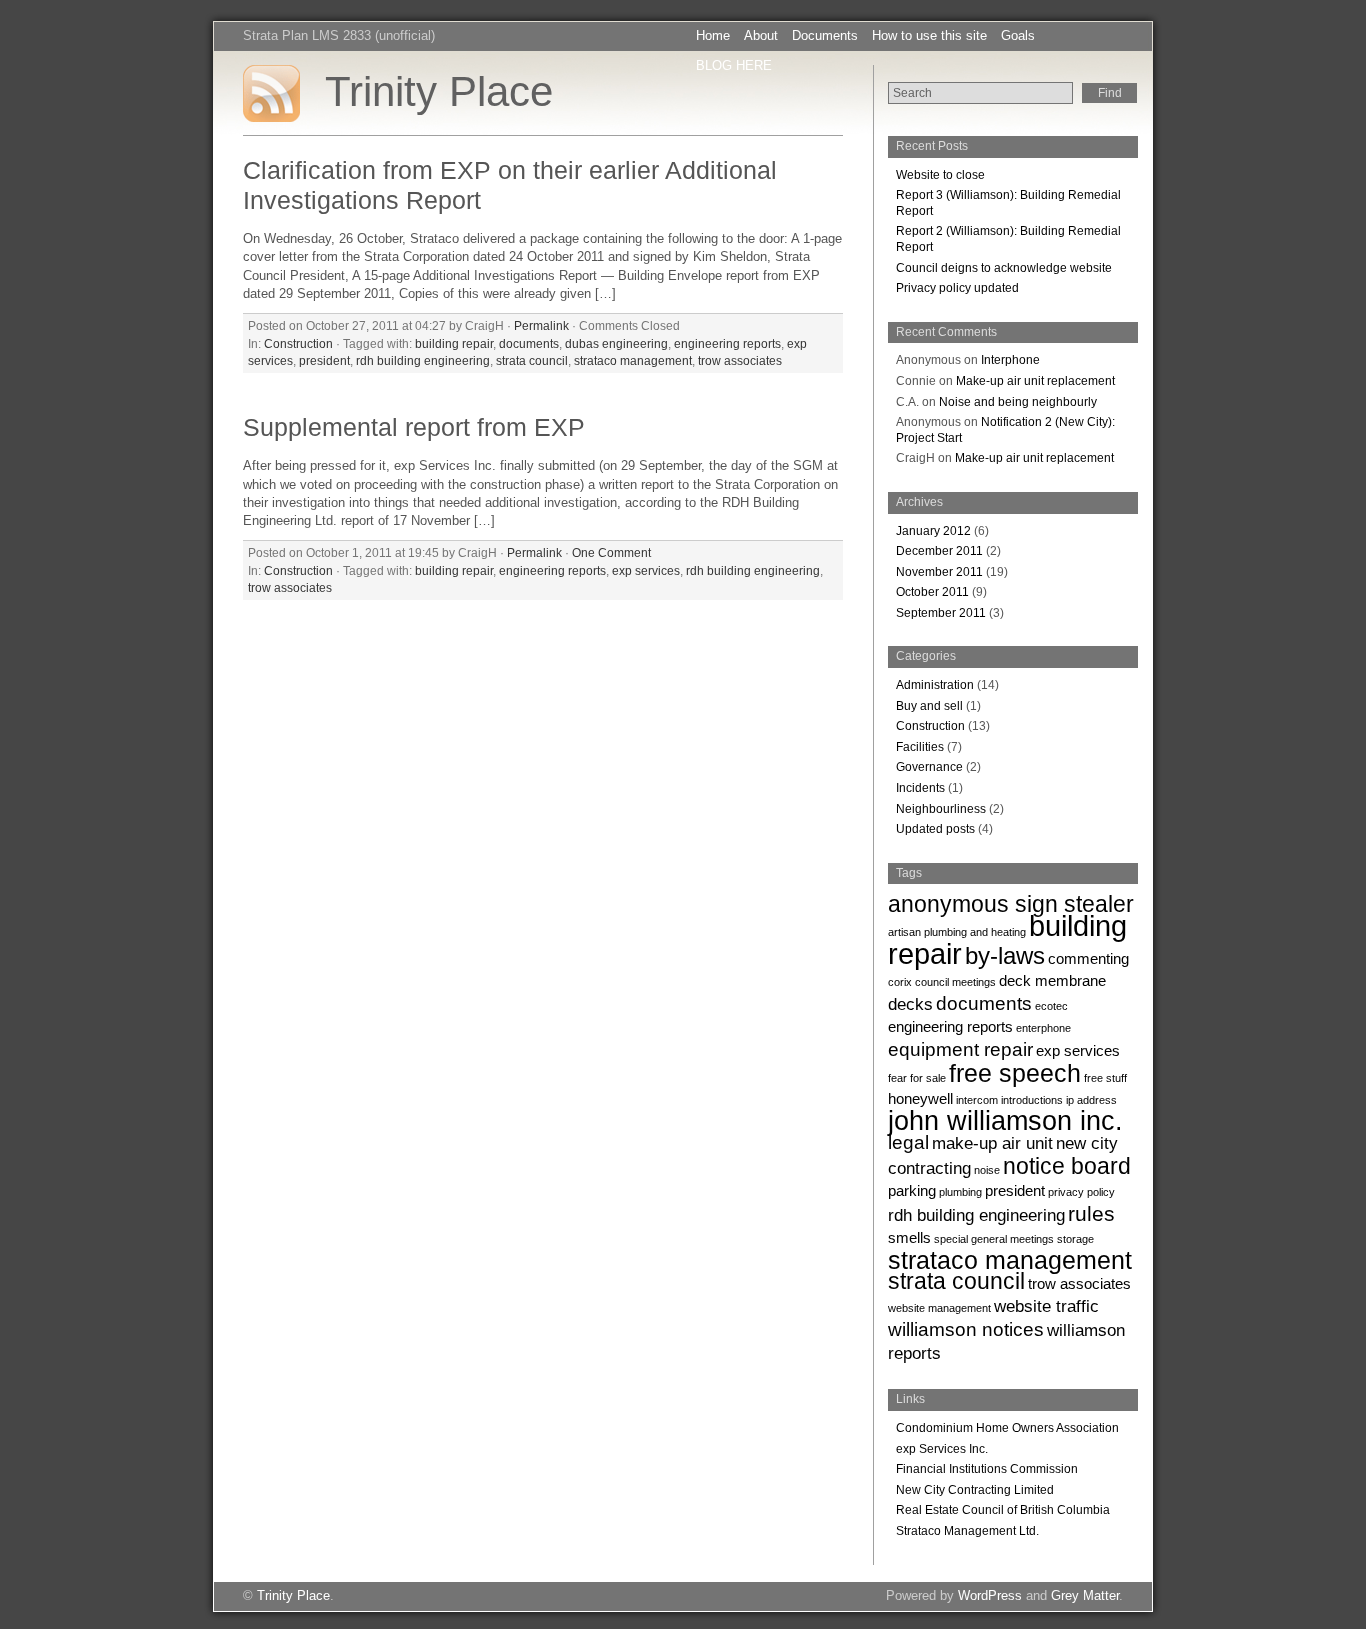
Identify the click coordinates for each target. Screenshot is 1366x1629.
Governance (929, 767)
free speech (1015, 1073)
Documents (825, 35)
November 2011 (939, 572)
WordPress (990, 1595)
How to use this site (929, 35)
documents (529, 343)
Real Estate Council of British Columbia (1003, 1510)
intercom (977, 1100)
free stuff (1105, 1078)
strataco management (633, 360)
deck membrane (1052, 981)
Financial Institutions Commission (987, 1469)
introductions (1032, 1100)
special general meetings (994, 1239)
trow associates (740, 360)
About (761, 35)
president (324, 360)
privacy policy (1081, 1192)
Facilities (920, 747)
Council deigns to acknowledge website (1004, 268)
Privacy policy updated (957, 288)
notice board (1067, 1166)
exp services (646, 570)
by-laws (1005, 955)
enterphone (1043, 1028)
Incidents (920, 788)
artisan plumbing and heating (957, 932)
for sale (928, 1078)
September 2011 (941, 613)
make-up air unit (992, 1143)
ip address (1091, 1100)
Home (713, 35)
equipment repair (960, 1049)
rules (1091, 1213)
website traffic (1046, 1306)
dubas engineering (616, 343)
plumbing (960, 1192)
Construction (298, 343)
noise (987, 1170)
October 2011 (932, 592)
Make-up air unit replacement (1035, 381)
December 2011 (939, 551)
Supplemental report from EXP (414, 427)
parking (912, 1191)
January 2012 (933, 531)
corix (900, 982)
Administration (935, 685)
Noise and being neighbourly (1018, 402)
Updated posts (935, 829)
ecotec (1051, 1006)
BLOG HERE (734, 65)
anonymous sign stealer (1011, 904)
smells (909, 1238)
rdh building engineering (423, 360)
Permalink (541, 325)
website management (939, 1308)
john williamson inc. (1005, 1121)
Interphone (1010, 360)
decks (910, 1004)
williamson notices (966, 1329)
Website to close (940, 175)
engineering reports (727, 343)
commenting (1088, 959)
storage (1075, 1239)
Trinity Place (439, 91)
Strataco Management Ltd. (967, 1531)
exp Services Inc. (942, 1449)
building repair (454, 343)
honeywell (920, 1099)
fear (897, 1078)
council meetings (955, 982)
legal (908, 1142)
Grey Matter (1085, 1595)
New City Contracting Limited (975, 1490)
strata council (532, 360)
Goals (1018, 35)
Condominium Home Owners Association (1007, 1428)
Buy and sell (929, 706)
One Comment (611, 552)
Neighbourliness (941, 809)
